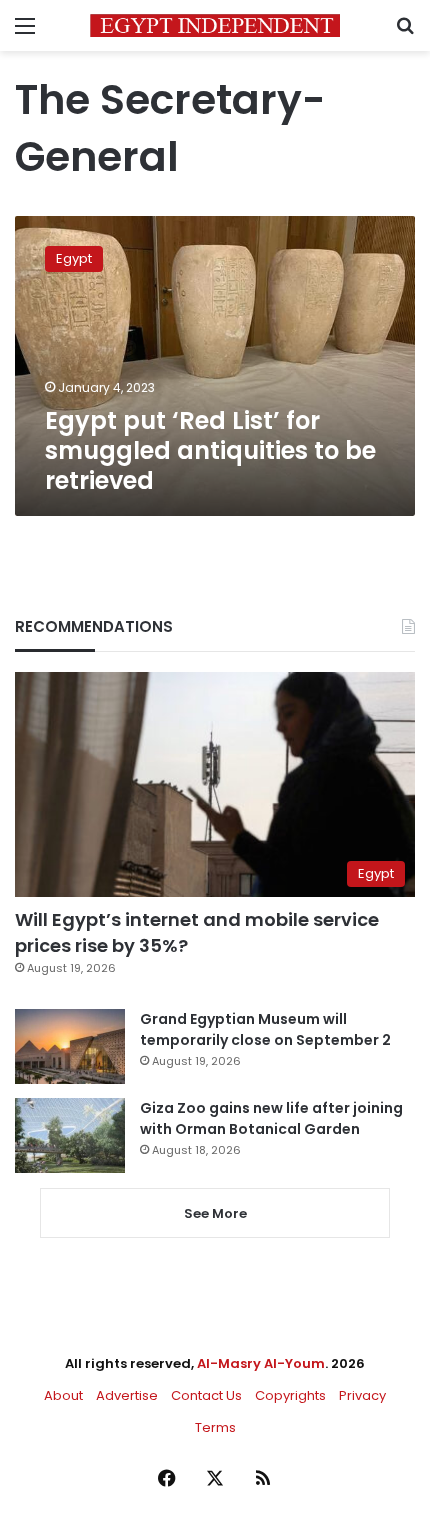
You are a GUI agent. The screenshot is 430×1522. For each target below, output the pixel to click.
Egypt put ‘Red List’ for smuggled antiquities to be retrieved (210, 450)
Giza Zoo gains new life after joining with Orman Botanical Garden (271, 1118)
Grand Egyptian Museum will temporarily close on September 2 (265, 1029)
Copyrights (290, 1395)
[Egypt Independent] (215, 25)
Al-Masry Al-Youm (261, 1363)
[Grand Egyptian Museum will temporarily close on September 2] (70, 1046)
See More (215, 1213)
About (63, 1395)
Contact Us (206, 1395)
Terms (215, 1427)
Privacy (362, 1395)
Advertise (127, 1395)
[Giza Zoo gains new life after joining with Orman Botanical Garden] (70, 1135)
